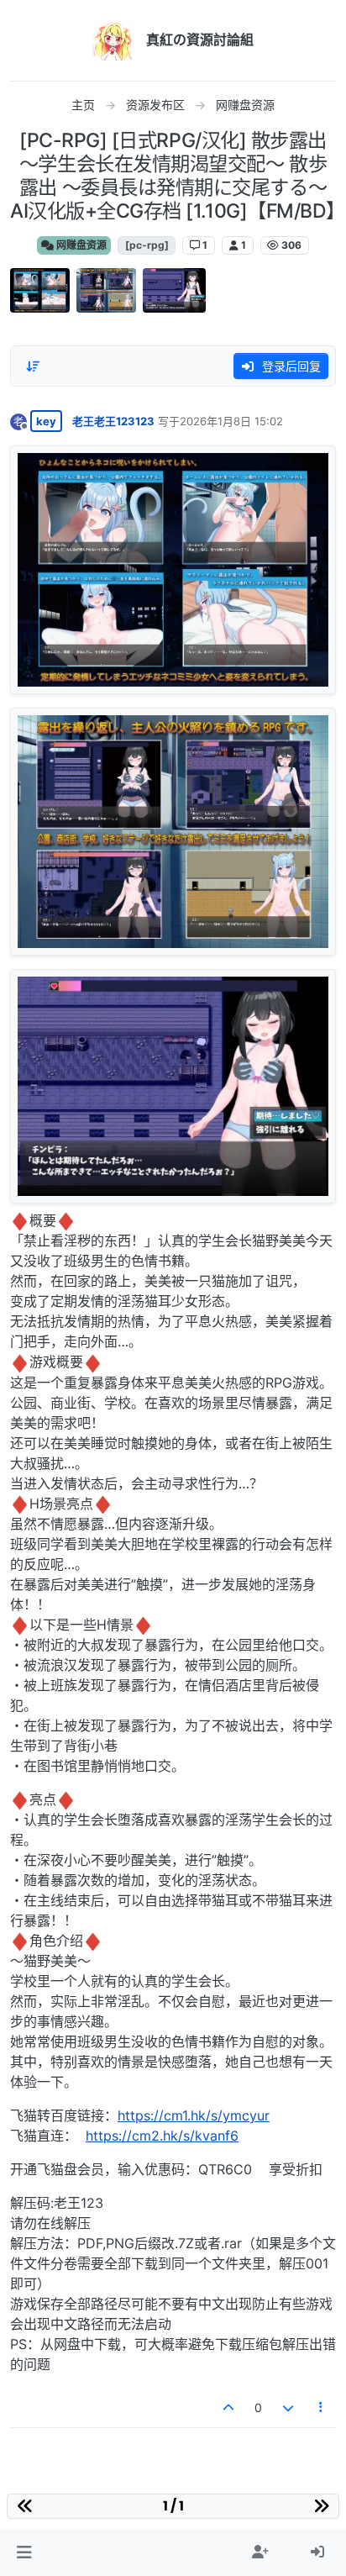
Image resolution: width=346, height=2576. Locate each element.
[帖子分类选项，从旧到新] (33, 366)
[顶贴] (229, 2407)
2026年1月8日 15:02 (231, 421)
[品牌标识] (113, 40)
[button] (24, 2552)
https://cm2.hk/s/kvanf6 (162, 2136)
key (46, 421)
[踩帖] (288, 2407)
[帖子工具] (322, 2407)
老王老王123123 (113, 421)
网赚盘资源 (80, 245)
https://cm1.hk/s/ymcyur (194, 2115)
